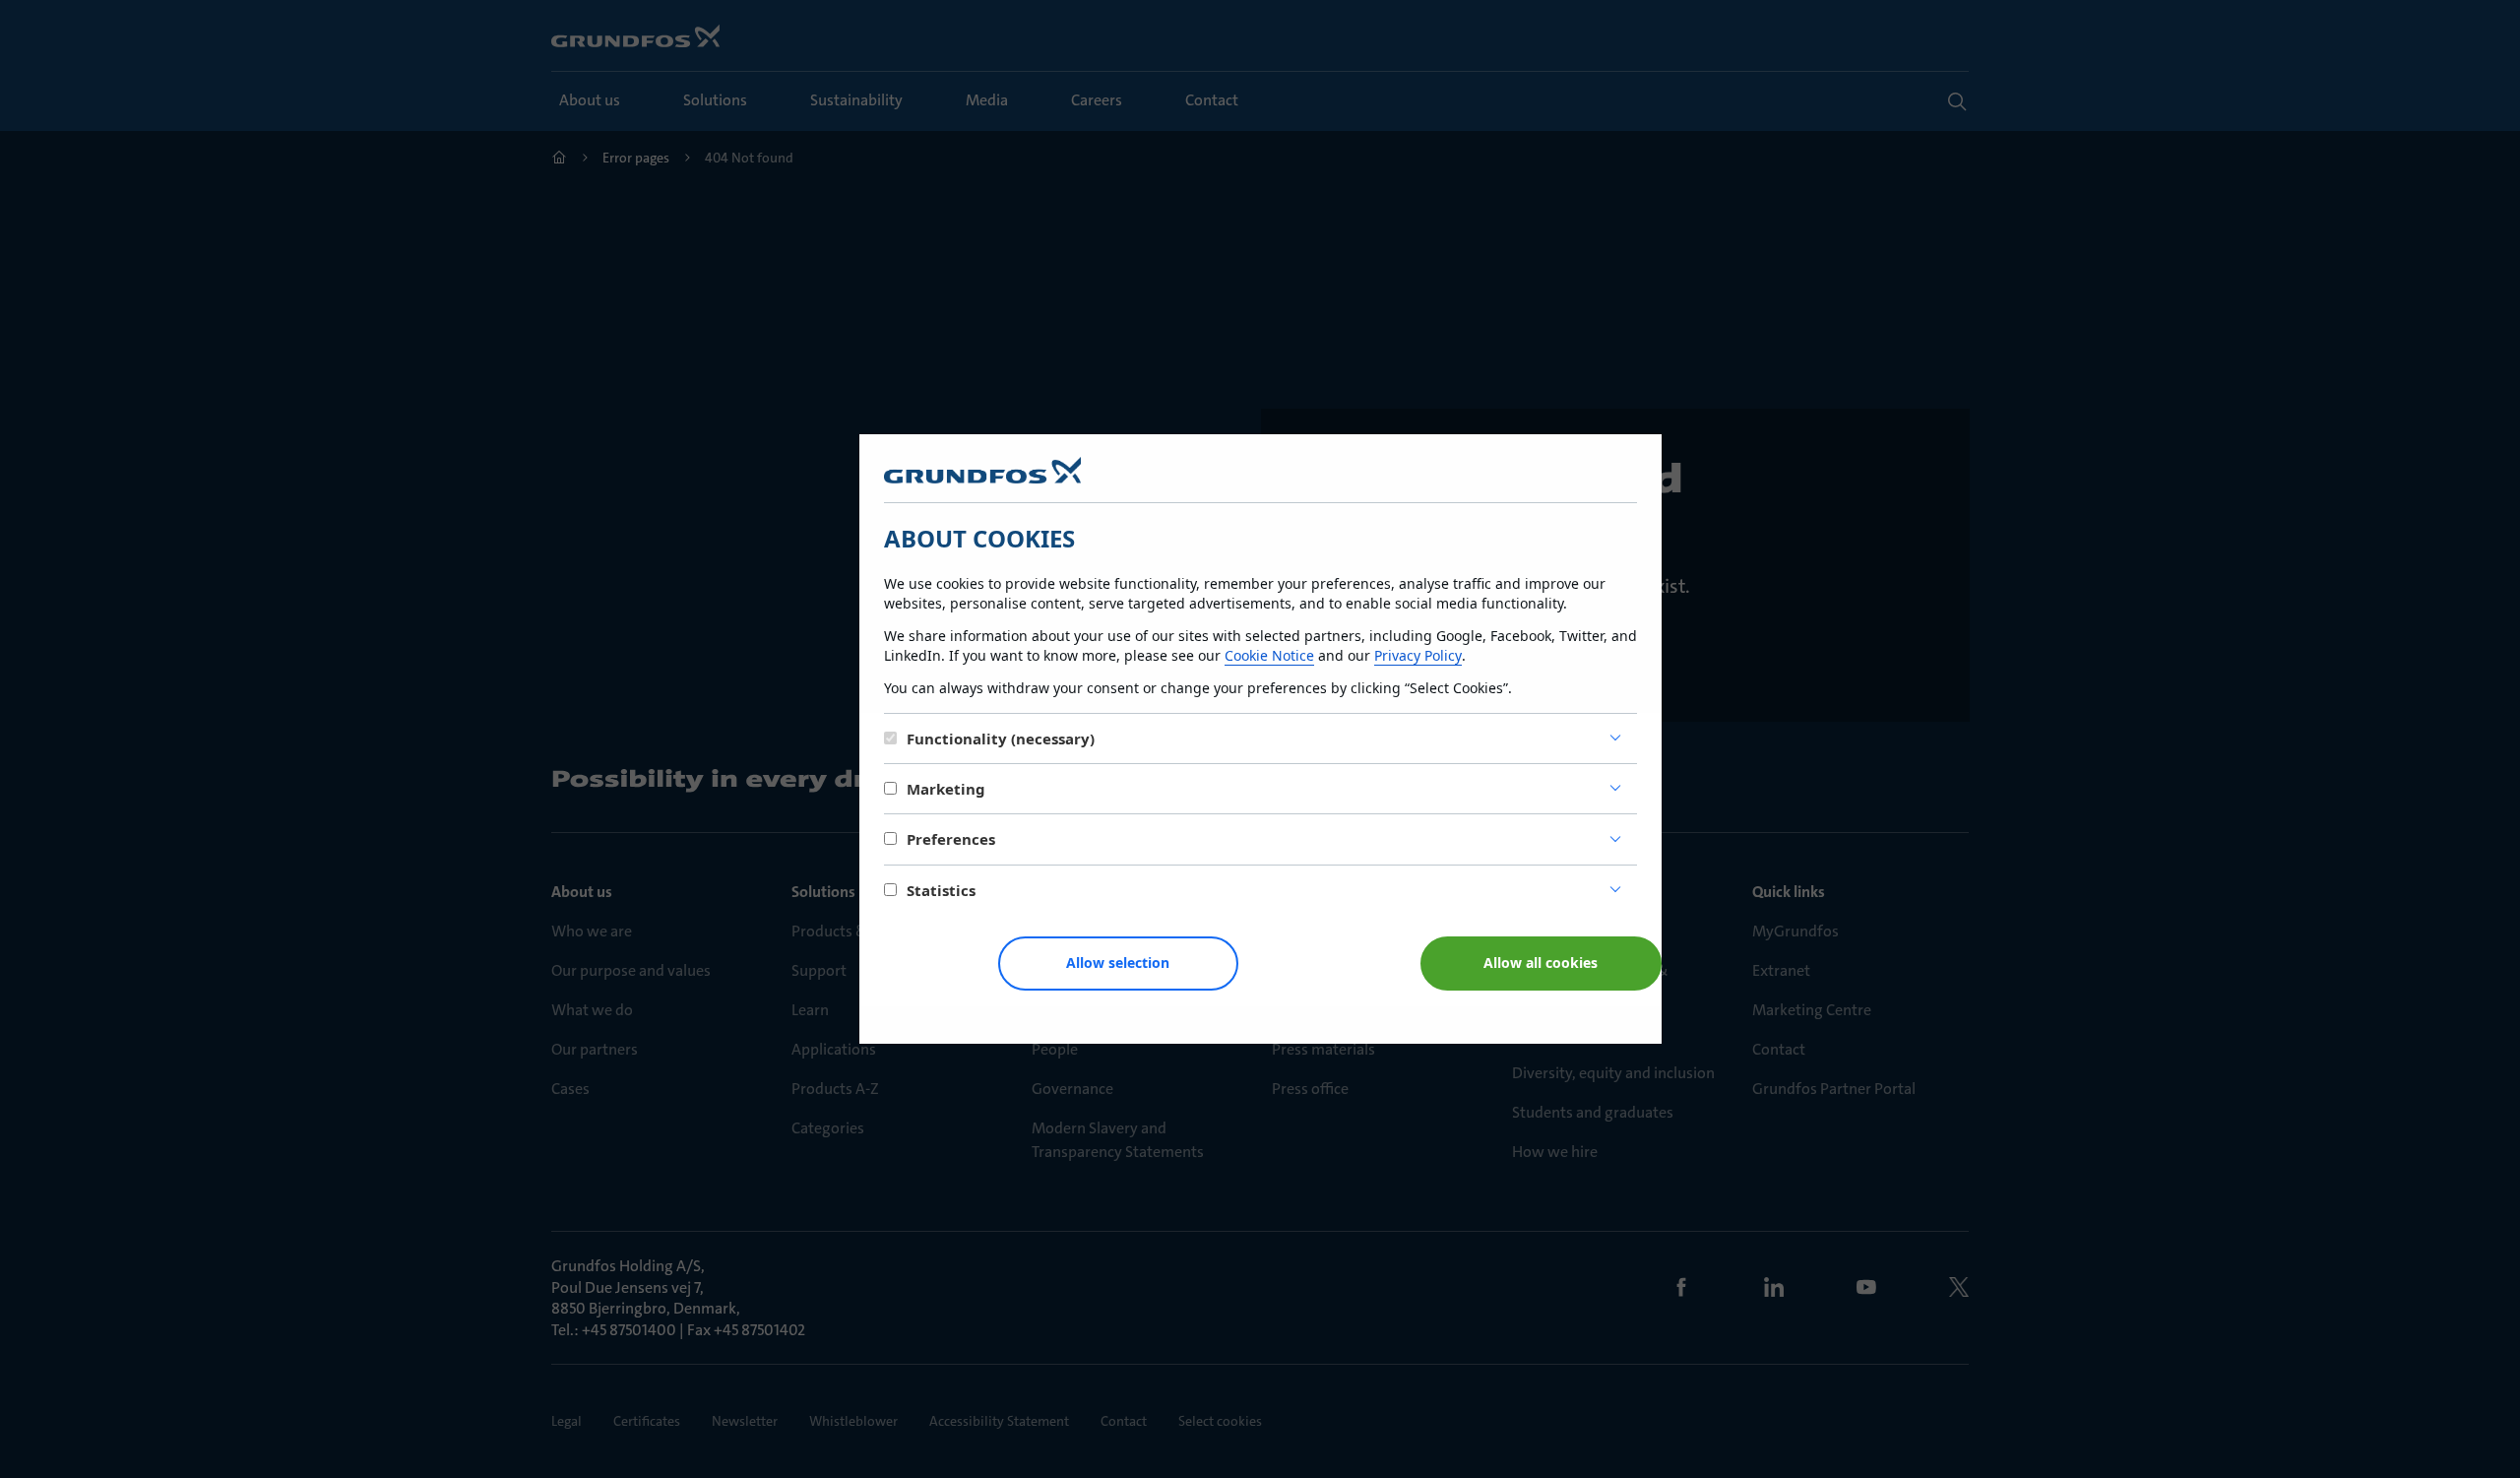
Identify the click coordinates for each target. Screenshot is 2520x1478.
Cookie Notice (1269, 655)
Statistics (941, 890)
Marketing (946, 789)
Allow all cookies (1541, 963)
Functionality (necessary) (1001, 739)
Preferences (951, 839)
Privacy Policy (1418, 655)
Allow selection (1118, 963)
